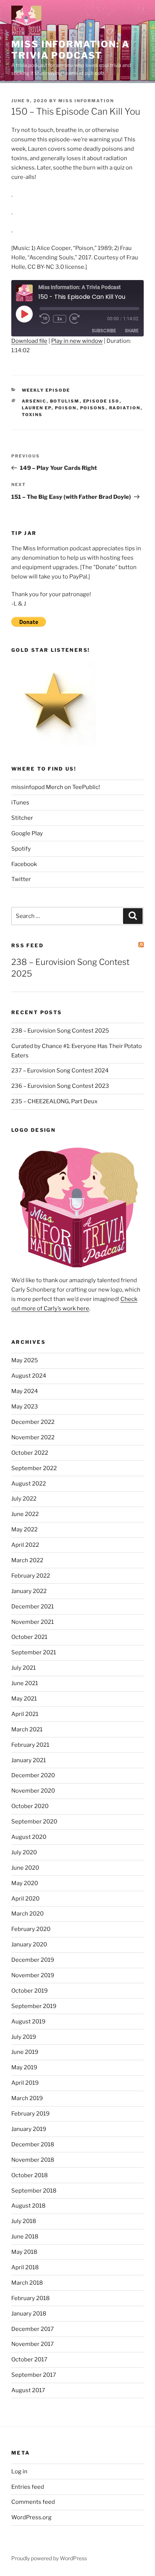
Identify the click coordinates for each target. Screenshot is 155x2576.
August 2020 (29, 1837)
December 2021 (33, 1607)
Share (132, 331)
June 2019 (25, 2052)
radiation (125, 408)
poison (66, 408)
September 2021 (34, 1652)
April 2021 (25, 1714)
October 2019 (30, 1991)
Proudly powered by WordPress (49, 2558)
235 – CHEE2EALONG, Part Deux (54, 1101)
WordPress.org (31, 2517)
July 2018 (24, 2221)
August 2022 (29, 1484)
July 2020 (24, 1852)
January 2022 (29, 1591)
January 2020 (29, 1944)
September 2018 (34, 2191)
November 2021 (33, 1622)
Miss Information (86, 101)
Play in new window (77, 341)
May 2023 (25, 1407)
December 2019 (33, 1960)
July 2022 (24, 1499)
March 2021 (27, 1729)
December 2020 (33, 1775)
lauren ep (37, 408)
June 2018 (25, 2237)
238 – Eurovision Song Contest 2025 (60, 1031)
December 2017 (33, 2329)
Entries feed (28, 2487)
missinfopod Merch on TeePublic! (56, 787)
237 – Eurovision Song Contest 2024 (60, 1071)
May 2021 (24, 1699)
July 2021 (24, 1668)
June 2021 (25, 1683)
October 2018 (30, 2175)
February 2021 (30, 1745)
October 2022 (30, 1453)
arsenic (34, 401)
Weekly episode (46, 390)
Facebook (24, 864)
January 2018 (29, 2314)
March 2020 (27, 1914)
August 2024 (29, 1376)
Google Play (27, 833)
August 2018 (28, 2206)
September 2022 (34, 1468)
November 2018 (33, 2160)
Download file (29, 341)
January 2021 (29, 1760)
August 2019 (28, 2022)
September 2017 (34, 2375)
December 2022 (33, 1422)
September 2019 (34, 2006)
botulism (65, 401)
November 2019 (33, 1975)
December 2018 (33, 2144)
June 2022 (25, 1514)
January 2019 (29, 2129)
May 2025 (25, 1360)
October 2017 (29, 2359)
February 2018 (30, 2298)
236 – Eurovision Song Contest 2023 (60, 1086)
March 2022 (27, 1560)
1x (60, 319)
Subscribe (104, 331)
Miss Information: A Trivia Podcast (70, 50)
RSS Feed (27, 945)
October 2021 (29, 1637)
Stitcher (22, 818)
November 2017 (33, 2344)
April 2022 (25, 1545)
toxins (32, 415)
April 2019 (25, 2083)
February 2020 (31, 1929)
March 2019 (27, 2098)
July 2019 (24, 2037)
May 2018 (24, 2252)
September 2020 (34, 1822)
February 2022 (31, 1576)
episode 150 (101, 401)
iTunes (20, 803)
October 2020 (30, 1806)
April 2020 (25, 1899)
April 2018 (25, 2267)
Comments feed (33, 2502)
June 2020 (25, 1868)
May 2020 (25, 1883)
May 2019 (24, 2067)
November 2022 (33, 1437)
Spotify (21, 849)
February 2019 (30, 2114)
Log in (19, 2472)
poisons (93, 408)
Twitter (21, 879)
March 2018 (27, 2283)
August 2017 (28, 2390)
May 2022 (24, 1530)
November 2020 (33, 1791)
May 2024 (25, 1391)
